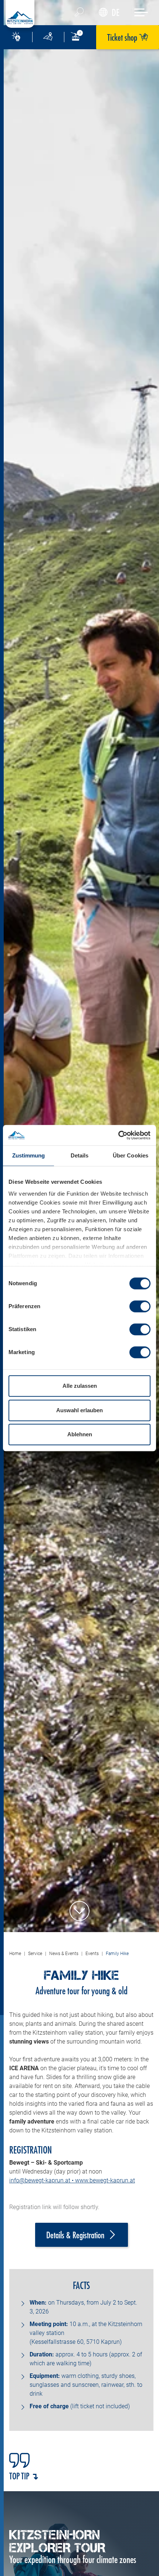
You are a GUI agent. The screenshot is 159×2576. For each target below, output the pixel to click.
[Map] (48, 37)
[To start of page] (79, 1911)
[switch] (140, 1306)
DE (116, 12)
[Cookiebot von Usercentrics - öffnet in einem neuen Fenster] (118, 1135)
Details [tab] (80, 1155)
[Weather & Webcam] (16, 37)
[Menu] (141, 12)
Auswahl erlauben (79, 1410)
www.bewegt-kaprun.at (105, 2180)
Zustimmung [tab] (29, 1155)
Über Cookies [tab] (131, 1155)
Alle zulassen (80, 1386)
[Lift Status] (80, 37)
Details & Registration (75, 2235)
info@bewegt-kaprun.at (40, 2180)
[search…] (79, 13)
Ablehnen (80, 1434)
